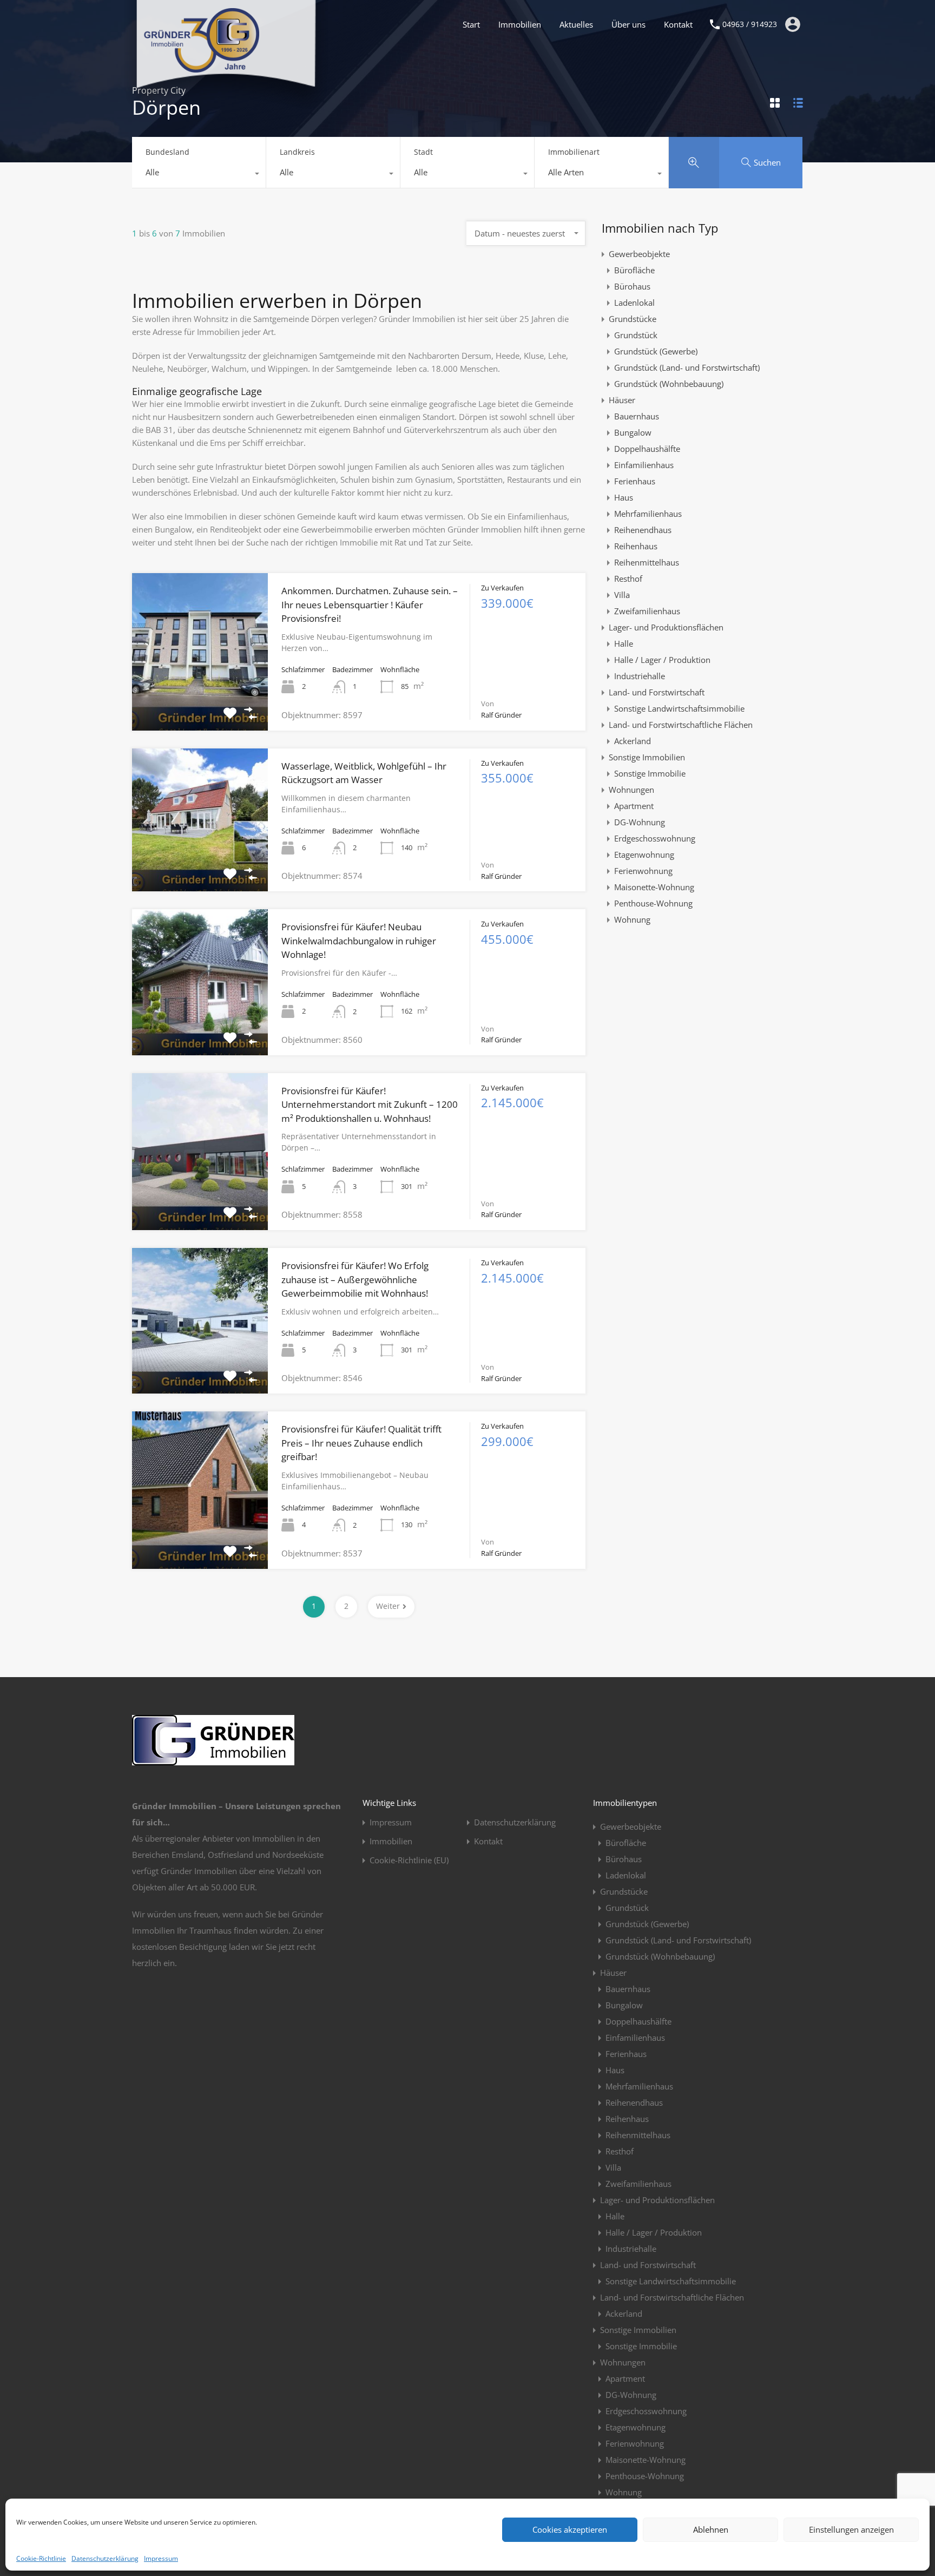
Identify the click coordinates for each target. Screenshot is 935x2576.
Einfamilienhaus (644, 465)
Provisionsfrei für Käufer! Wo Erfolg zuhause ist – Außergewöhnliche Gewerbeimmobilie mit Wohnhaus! (355, 1279)
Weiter (388, 1606)
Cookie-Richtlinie (41, 2558)
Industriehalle (640, 676)
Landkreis (297, 152)
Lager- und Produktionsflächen (666, 627)
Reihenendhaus (643, 530)
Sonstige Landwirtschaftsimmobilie (679, 708)
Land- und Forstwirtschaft (657, 692)
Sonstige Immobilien (647, 757)
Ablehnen (711, 2529)
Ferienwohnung (643, 871)
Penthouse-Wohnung (653, 903)
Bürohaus (632, 286)
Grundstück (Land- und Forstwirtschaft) (687, 367)
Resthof (628, 579)
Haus (624, 497)
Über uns (628, 24)
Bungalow (633, 432)
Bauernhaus (637, 416)
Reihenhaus (636, 546)
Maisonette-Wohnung (654, 887)
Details (200, 699)
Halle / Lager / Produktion (662, 660)
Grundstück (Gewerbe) (656, 351)
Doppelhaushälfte (647, 449)
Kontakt (678, 24)
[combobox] (199, 175)
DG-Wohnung (640, 822)
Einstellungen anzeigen (851, 2529)
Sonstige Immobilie (650, 773)
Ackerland (633, 741)
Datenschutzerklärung (105, 2558)
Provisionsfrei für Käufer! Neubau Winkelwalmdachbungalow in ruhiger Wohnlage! (359, 941)
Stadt (423, 152)
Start (471, 24)
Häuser (622, 400)
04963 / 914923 (750, 25)
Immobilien (520, 24)
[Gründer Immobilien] (201, 68)
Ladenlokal (634, 303)
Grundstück (636, 335)
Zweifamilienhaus (647, 611)
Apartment (634, 806)
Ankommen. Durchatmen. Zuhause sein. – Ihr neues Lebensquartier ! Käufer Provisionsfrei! (370, 604)
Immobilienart (574, 152)
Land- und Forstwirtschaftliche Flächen (681, 725)
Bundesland (167, 152)
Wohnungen (631, 790)
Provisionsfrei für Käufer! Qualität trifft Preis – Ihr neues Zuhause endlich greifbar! (361, 1443)
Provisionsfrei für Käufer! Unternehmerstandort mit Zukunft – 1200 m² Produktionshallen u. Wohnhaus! (370, 1105)
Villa (622, 595)
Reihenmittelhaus (647, 562)
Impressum (161, 2558)
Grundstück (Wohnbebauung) (669, 384)
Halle (624, 643)
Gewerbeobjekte (639, 254)
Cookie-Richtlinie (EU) (409, 1860)
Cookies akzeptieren (570, 2529)
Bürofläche (634, 270)
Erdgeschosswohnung (655, 838)
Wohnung (632, 919)
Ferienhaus (635, 481)
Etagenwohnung (644, 855)
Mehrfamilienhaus (648, 514)
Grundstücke (633, 319)
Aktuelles (576, 24)
